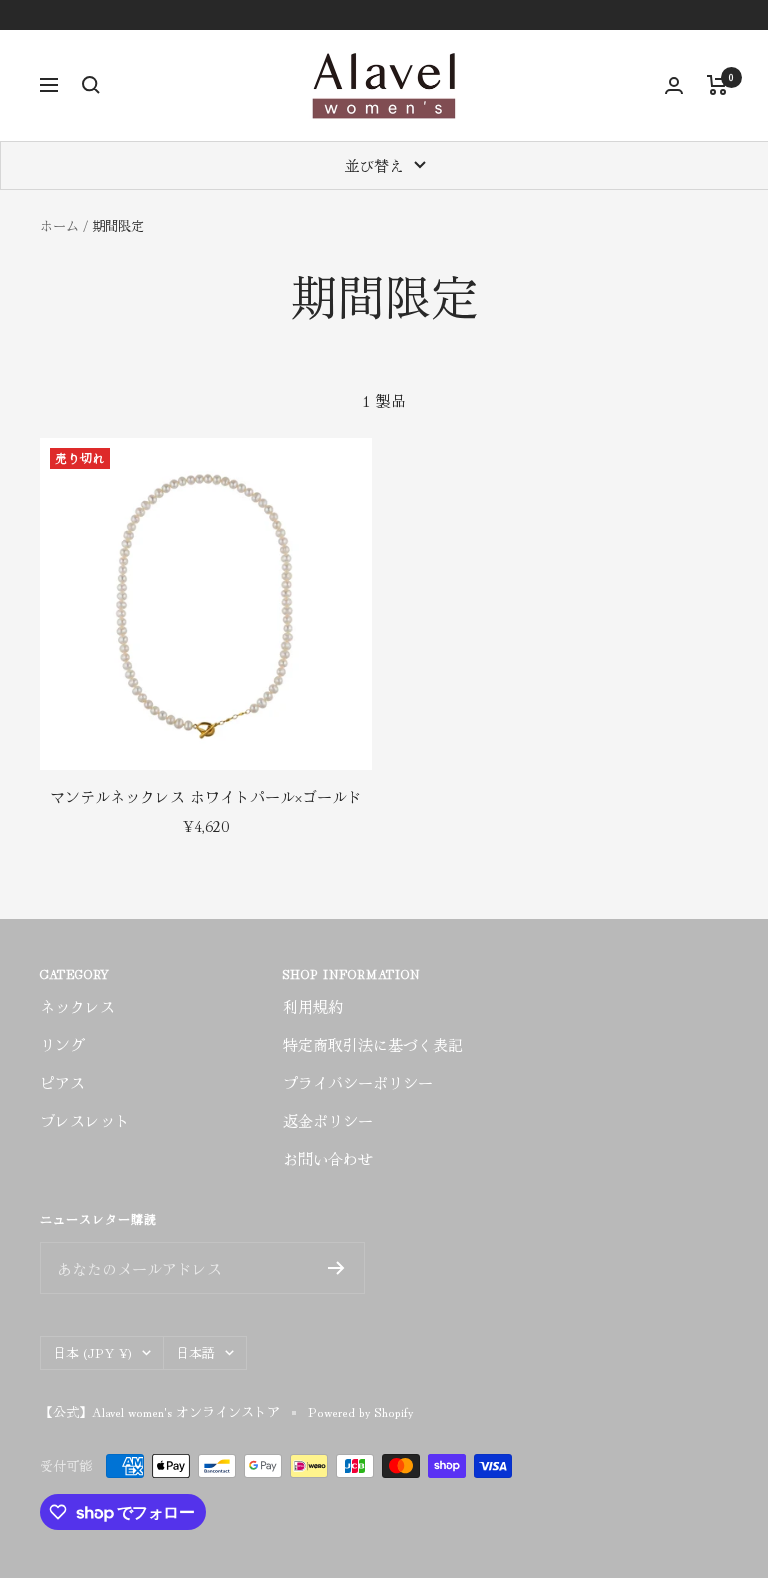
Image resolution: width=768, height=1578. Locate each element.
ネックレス (77, 1006)
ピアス (62, 1082)
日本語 (195, 1352)
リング (62, 1044)
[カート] (717, 85)
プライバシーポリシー (358, 1082)
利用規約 (313, 1006)
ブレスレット (85, 1120)
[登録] (336, 1268)
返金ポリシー (328, 1120)
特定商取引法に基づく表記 (373, 1044)
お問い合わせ (328, 1158)
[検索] (91, 85)
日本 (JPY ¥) (92, 1352)
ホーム (59, 225)
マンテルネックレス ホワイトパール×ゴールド (206, 796)
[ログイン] (674, 85)
